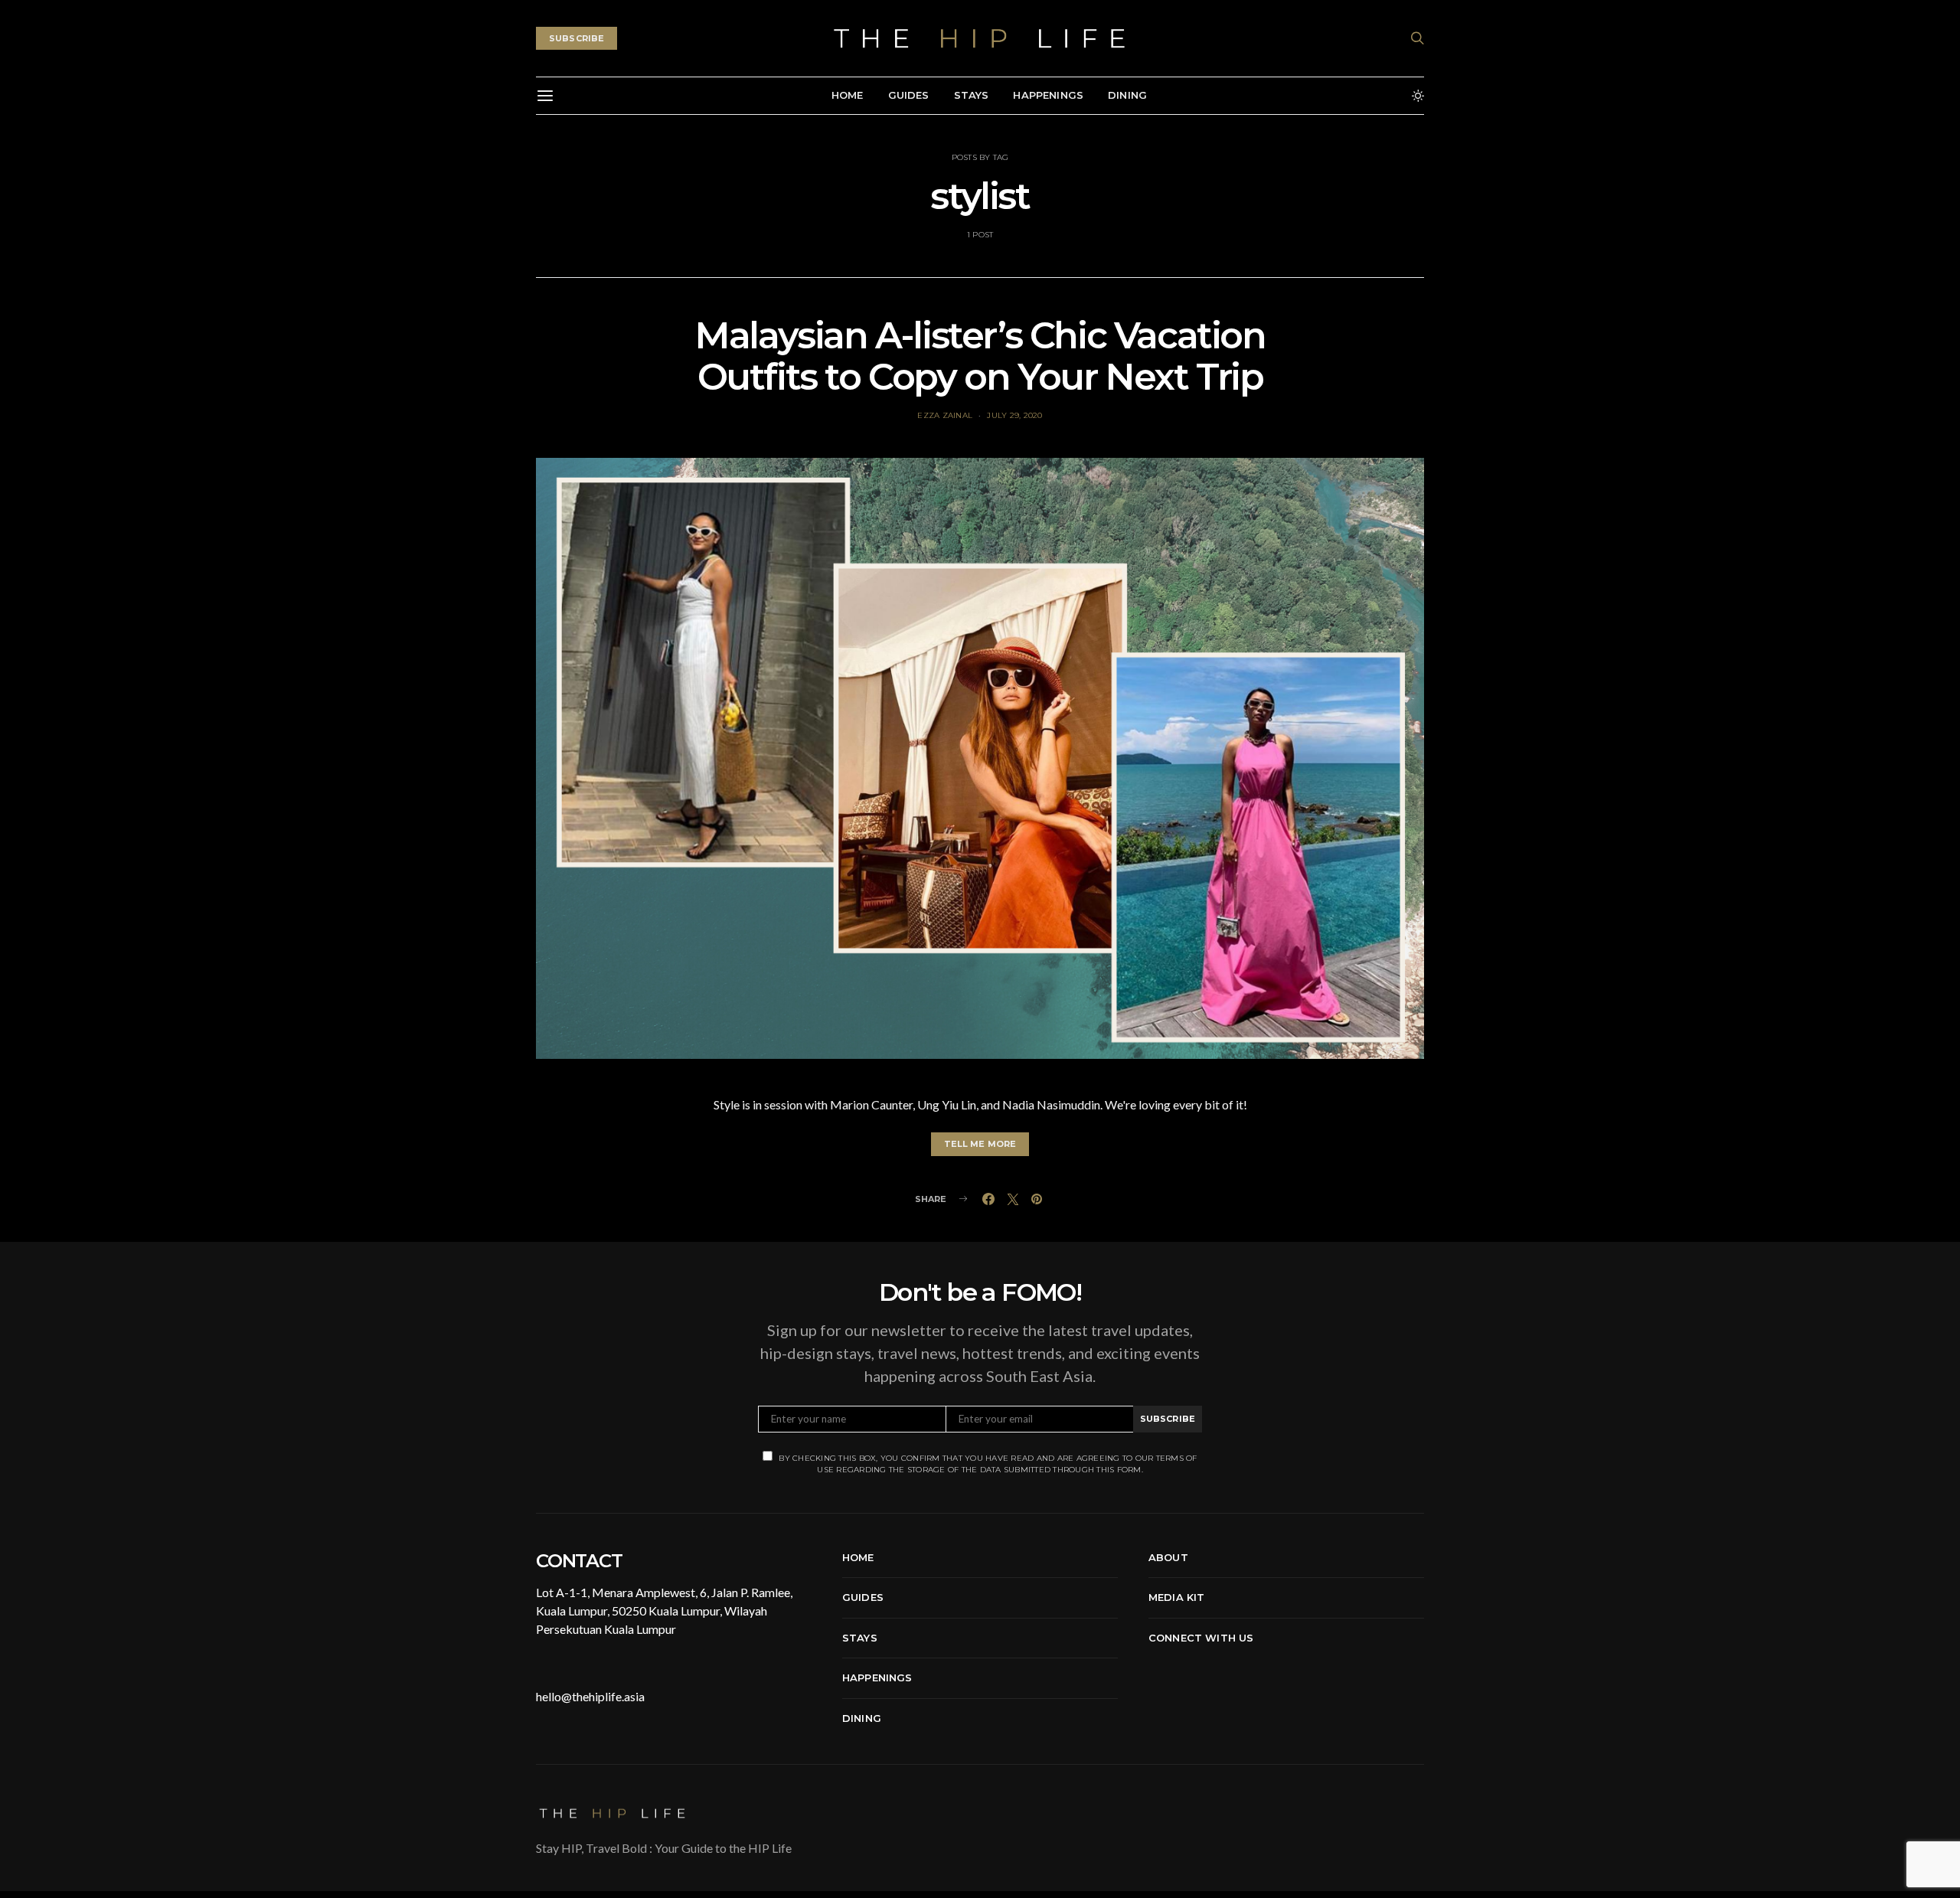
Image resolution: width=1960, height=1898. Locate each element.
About (1168, 1557)
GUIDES (909, 95)
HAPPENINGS (1048, 95)
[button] (1418, 96)
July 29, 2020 (1014, 415)
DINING (1127, 95)
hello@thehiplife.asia (590, 1696)
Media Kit (1176, 1597)
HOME (848, 95)
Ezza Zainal (945, 415)
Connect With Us (1201, 1638)
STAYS (972, 95)
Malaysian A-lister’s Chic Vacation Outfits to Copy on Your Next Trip (980, 356)
